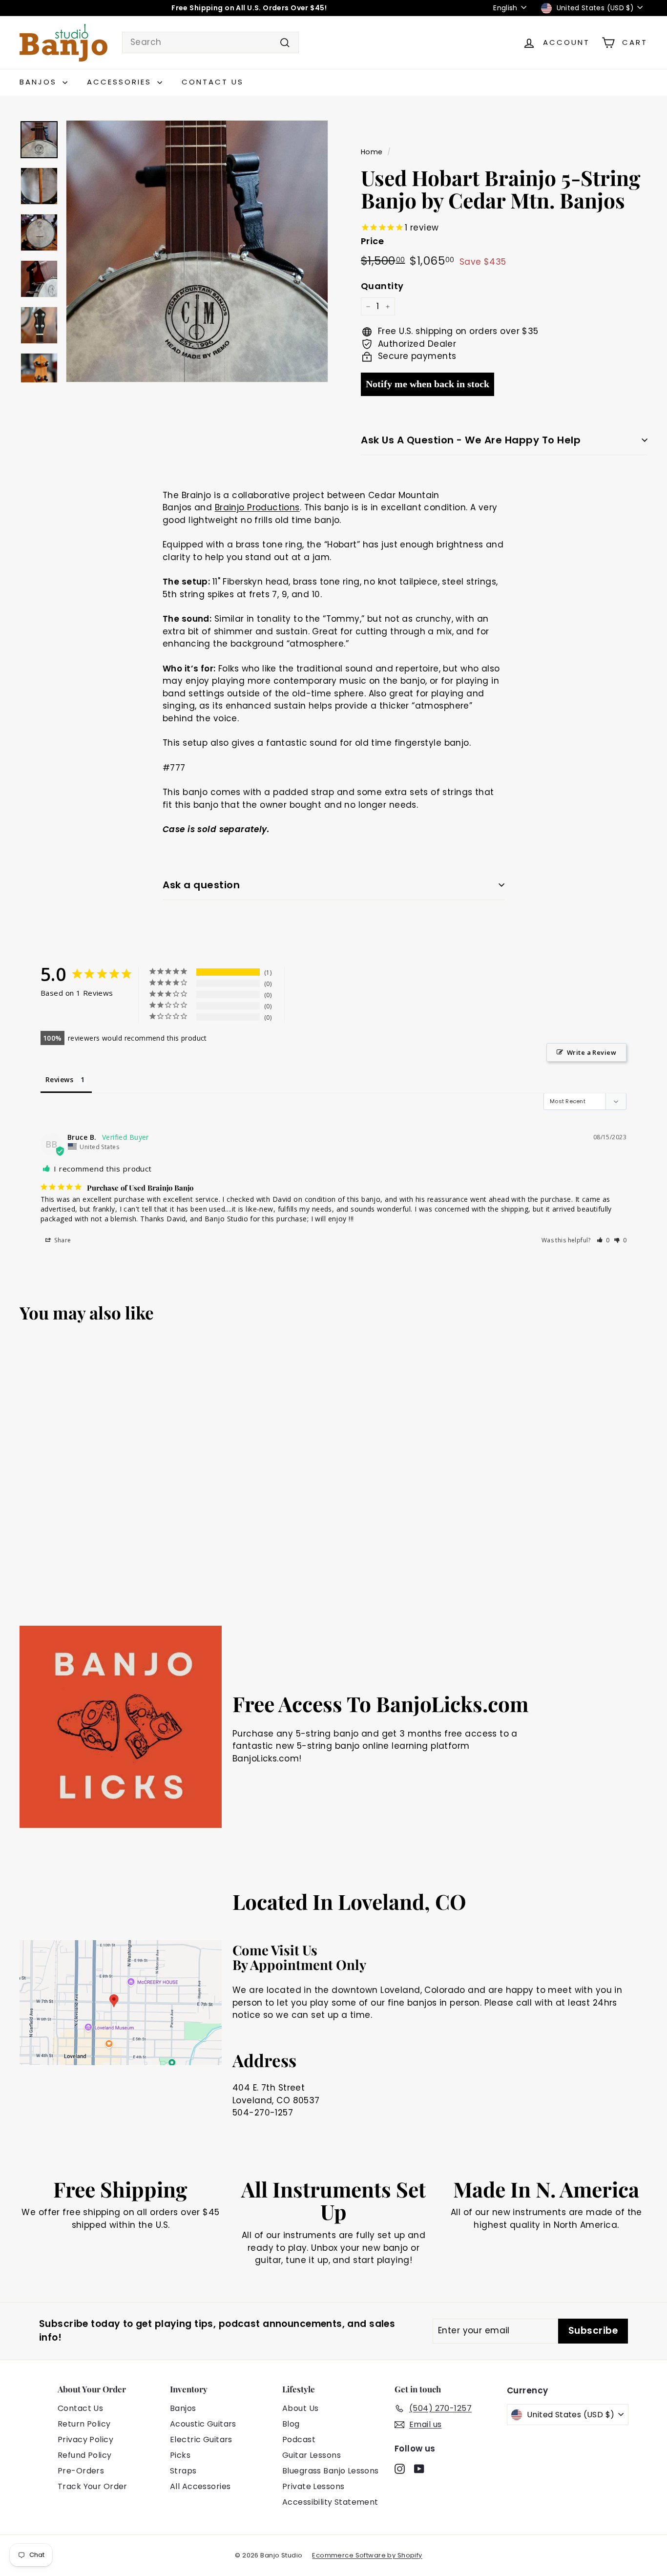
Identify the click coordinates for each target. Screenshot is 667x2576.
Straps (183, 2471)
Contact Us (213, 82)
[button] (603, 1240)
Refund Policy (85, 2455)
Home (372, 152)
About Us (300, 2408)
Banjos (40, 82)
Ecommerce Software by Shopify (367, 2555)
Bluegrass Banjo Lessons (331, 2471)
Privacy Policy (85, 2440)
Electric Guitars (201, 2440)
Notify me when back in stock (427, 384)
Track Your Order (93, 2486)
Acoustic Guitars (203, 2424)
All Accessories (200, 2486)
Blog (291, 2424)
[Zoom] (197, 251)
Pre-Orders (81, 2471)
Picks (180, 2455)
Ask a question (201, 885)
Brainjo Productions (257, 507)
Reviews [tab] (59, 1079)
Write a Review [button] (592, 1052)
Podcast (299, 2440)
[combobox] (210, 42)
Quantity (382, 286)
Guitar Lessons (312, 2455)
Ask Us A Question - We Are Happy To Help (471, 440)
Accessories (121, 82)
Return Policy (84, 2424)
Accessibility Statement (330, 2502)
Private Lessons (313, 2486)
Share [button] (62, 1240)
